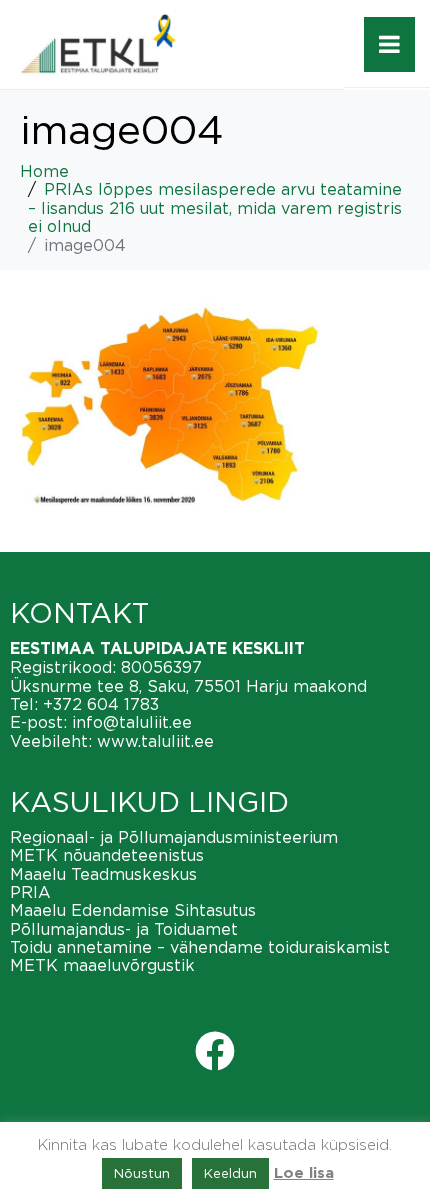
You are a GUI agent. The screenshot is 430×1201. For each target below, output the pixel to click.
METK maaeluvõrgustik (102, 965)
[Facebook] (215, 1051)
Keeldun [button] (230, 1173)
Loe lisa (304, 1173)
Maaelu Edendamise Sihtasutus (133, 910)
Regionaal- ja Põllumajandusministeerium (174, 837)
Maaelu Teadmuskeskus (103, 874)
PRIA (30, 892)
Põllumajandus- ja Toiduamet (124, 929)
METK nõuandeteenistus (107, 855)
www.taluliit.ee (155, 741)
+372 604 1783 (101, 704)
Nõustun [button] (142, 1173)
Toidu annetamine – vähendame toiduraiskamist (200, 947)
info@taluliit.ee (132, 722)
